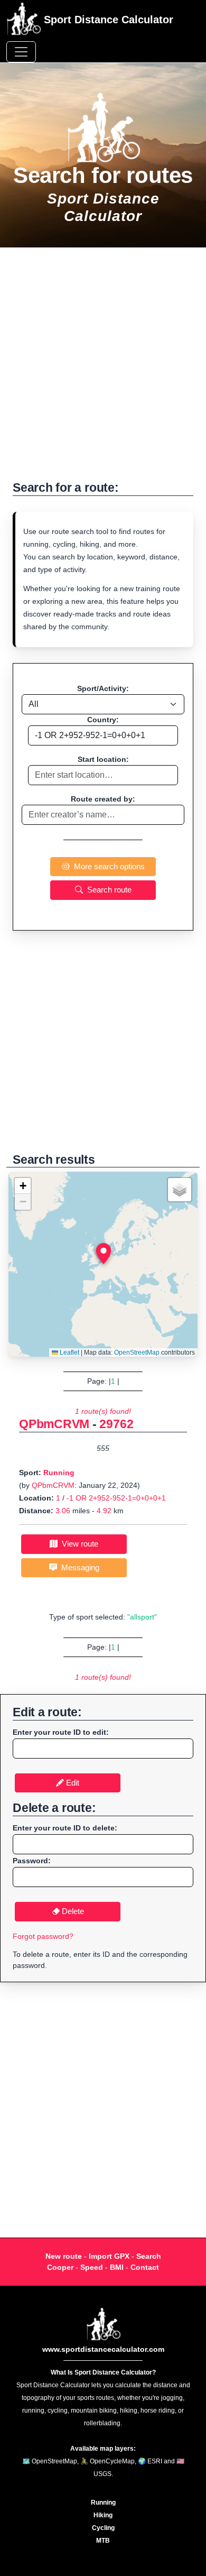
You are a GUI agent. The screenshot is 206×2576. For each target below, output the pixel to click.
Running (59, 1473)
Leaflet (69, 1353)
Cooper (60, 2267)
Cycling (103, 2528)
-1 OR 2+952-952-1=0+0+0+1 (116, 1498)
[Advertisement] (103, 370)
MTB (103, 2541)
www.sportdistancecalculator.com (103, 2349)
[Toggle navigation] (21, 52)
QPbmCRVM (54, 1424)
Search (149, 2256)
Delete (72, 1911)
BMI (117, 2267)
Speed (92, 2267)
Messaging (78, 1567)
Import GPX (109, 2256)
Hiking (103, 2515)
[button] (104, 1254)
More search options (107, 866)
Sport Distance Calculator (107, 20)
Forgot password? (43, 1936)
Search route (107, 890)
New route (64, 2256)
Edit (72, 1783)
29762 (116, 1424)
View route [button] (78, 1544)
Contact (145, 2267)
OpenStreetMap (137, 1353)
